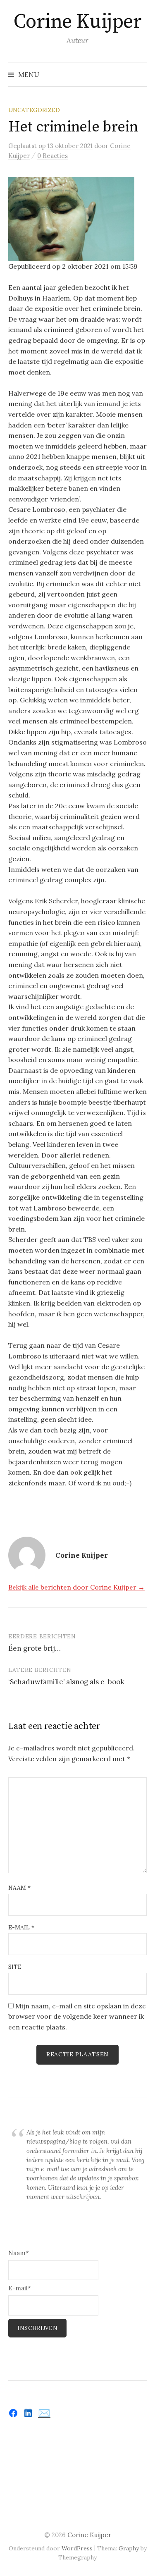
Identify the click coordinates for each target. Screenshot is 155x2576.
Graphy (129, 2548)
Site (15, 1967)
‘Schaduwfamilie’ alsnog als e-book (66, 1682)
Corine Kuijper (77, 22)
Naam (19, 1888)
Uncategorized (34, 110)
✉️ (44, 2413)
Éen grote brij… (35, 1648)
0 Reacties (52, 156)
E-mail (21, 1927)
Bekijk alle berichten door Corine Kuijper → (76, 1587)
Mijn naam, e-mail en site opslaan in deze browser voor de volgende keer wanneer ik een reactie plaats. (77, 2016)
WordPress (77, 2548)
